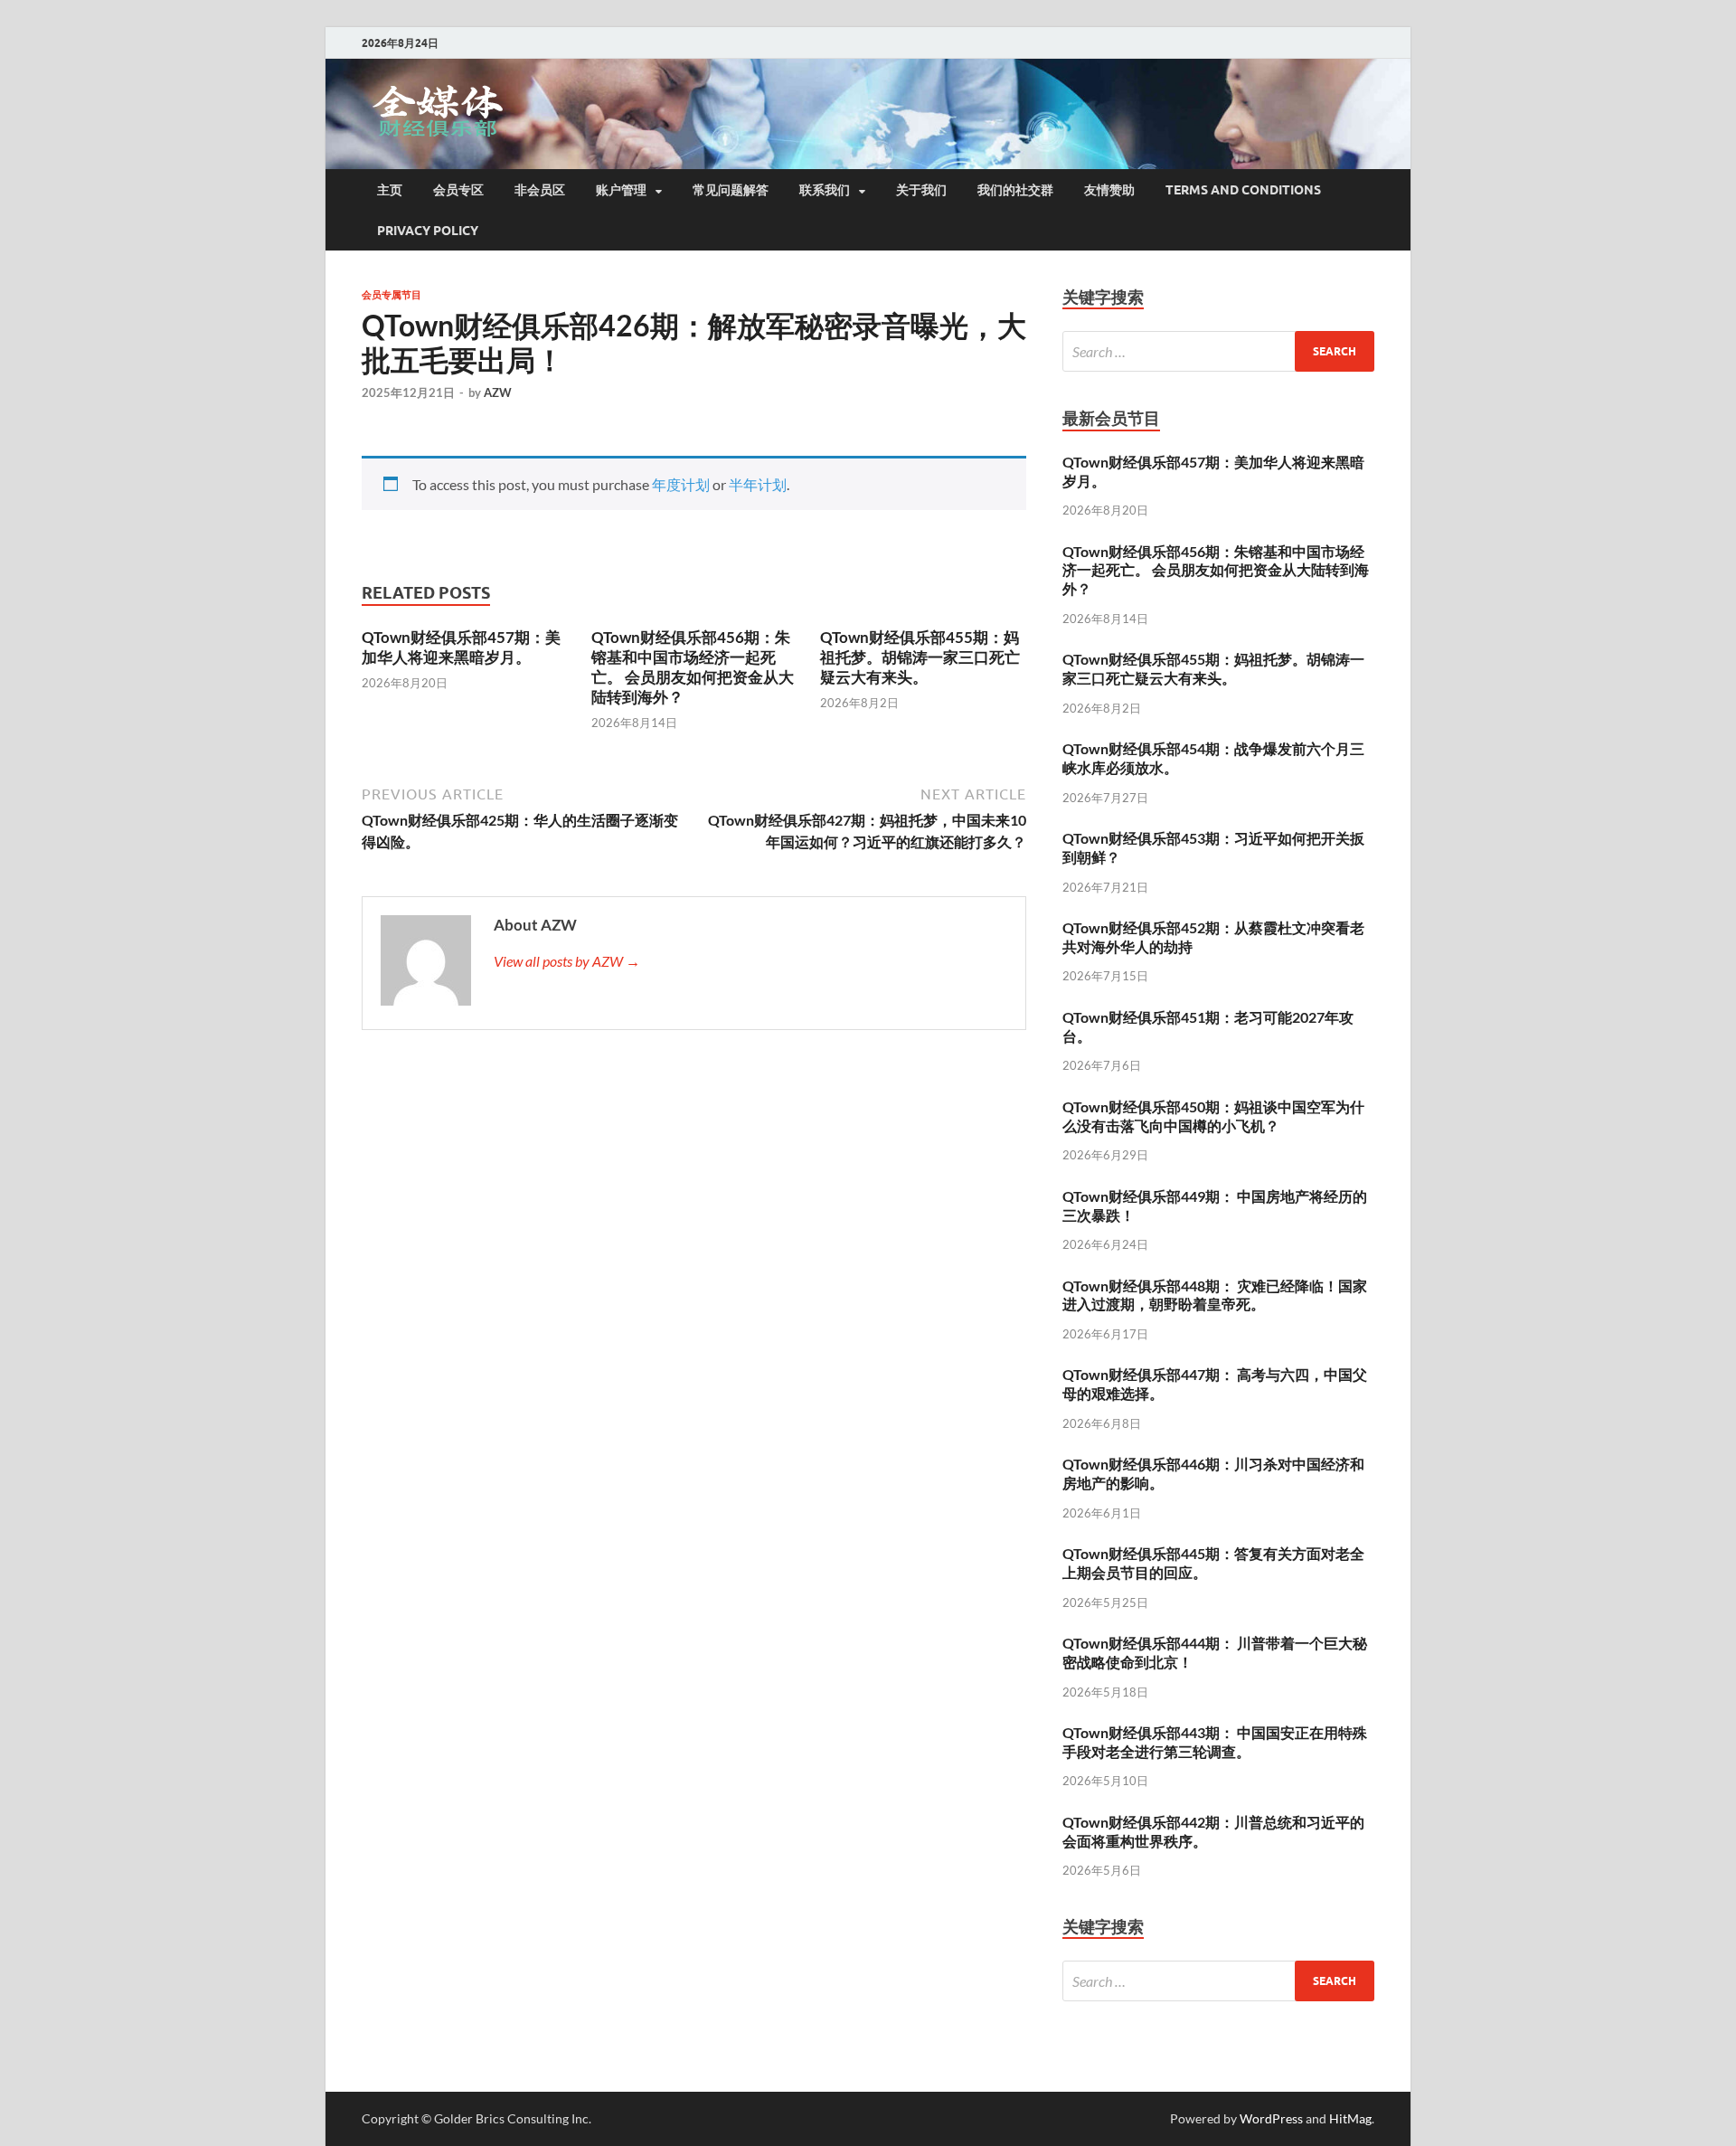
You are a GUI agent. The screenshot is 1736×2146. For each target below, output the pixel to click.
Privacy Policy (428, 231)
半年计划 (758, 484)
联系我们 (825, 190)
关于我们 (921, 190)
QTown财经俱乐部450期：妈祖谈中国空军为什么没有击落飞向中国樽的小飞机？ (1213, 1116)
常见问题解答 (731, 190)
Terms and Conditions (1243, 190)
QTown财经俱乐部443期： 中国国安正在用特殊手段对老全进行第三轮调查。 (1215, 1742)
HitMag (1350, 2118)
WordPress (1271, 2118)
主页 (390, 190)
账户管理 (621, 190)
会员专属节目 (392, 295)
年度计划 (681, 484)
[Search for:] (1218, 351)
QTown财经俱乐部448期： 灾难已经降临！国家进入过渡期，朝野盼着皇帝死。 (1215, 1295)
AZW (498, 392)
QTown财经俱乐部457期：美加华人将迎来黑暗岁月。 (461, 647)
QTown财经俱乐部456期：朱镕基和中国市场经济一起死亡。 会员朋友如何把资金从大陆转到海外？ (693, 667)
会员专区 (458, 190)
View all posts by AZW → (567, 961)
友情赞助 (1109, 190)
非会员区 (540, 190)
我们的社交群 (1015, 190)
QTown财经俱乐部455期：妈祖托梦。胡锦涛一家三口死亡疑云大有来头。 (920, 657)
